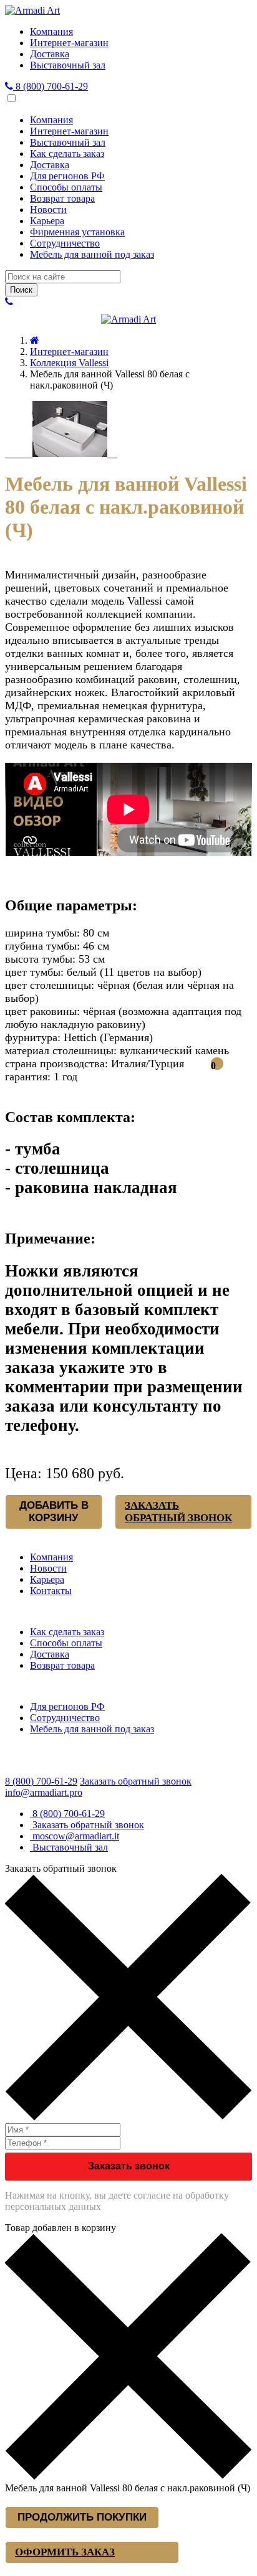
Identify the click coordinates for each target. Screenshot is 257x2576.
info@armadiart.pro (44, 1792)
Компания (51, 31)
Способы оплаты (66, 187)
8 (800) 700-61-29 (51, 86)
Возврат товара (62, 198)
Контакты (51, 1591)
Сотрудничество (65, 243)
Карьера (47, 221)
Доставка (50, 54)
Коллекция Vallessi (69, 363)
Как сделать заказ (67, 153)
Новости (48, 210)
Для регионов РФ (67, 176)
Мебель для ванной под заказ (92, 254)
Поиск (21, 290)
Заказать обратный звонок (178, 1512)
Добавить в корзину (54, 1512)
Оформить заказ (65, 2552)
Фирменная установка (77, 232)
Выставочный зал (68, 65)
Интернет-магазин (69, 43)
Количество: (31, 853)
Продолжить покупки (82, 2517)
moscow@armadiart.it (75, 1836)
